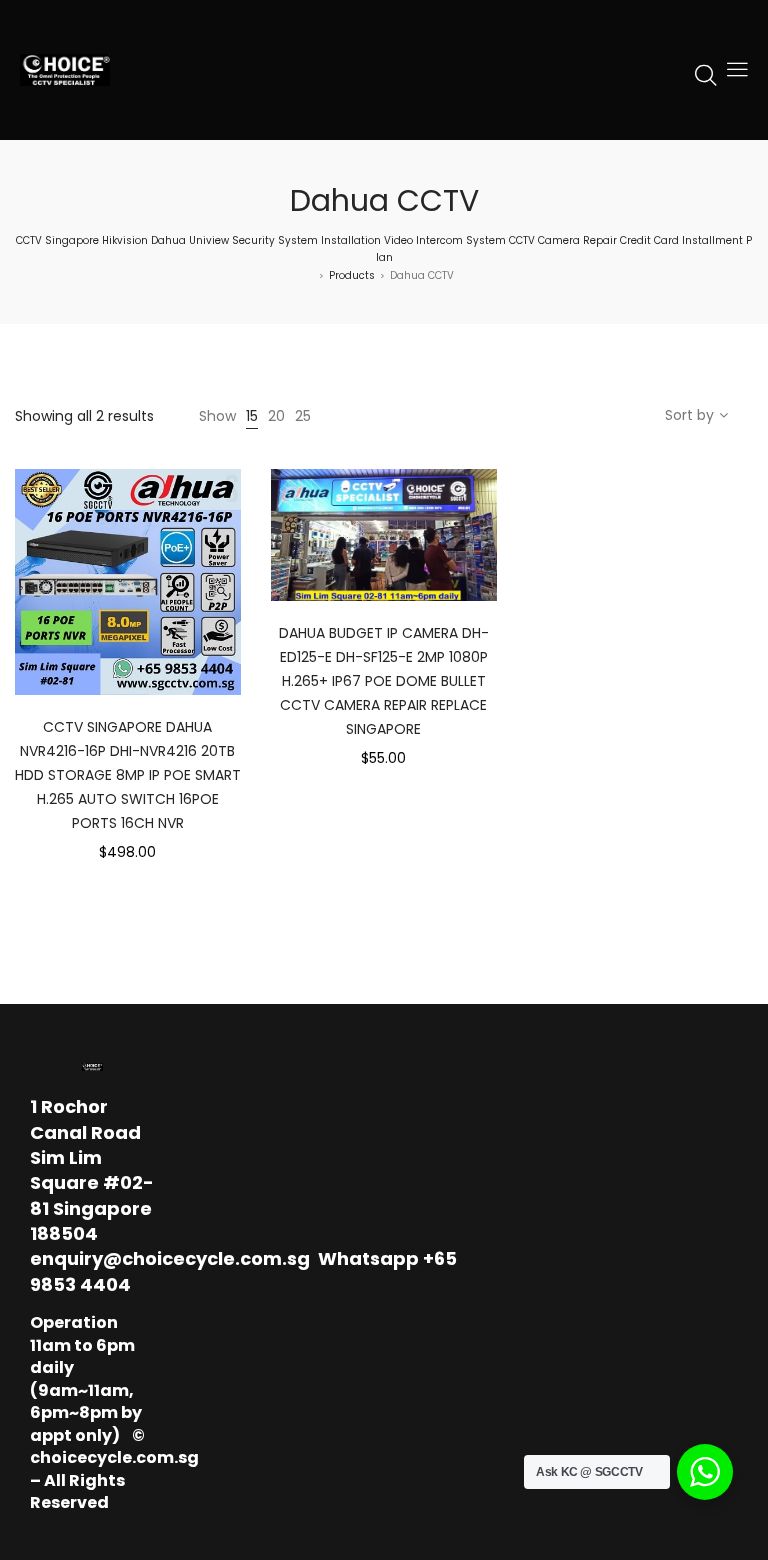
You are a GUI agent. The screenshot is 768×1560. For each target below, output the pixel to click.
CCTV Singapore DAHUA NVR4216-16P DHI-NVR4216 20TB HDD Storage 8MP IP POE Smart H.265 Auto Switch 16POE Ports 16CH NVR (128, 775)
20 (276, 416)
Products (352, 275)
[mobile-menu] (737, 70)
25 (303, 416)
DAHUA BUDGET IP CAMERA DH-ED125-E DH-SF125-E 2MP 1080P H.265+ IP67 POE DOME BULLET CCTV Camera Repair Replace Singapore (384, 681)
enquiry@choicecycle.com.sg (170, 1258)
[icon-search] (706, 74)
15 (252, 416)
